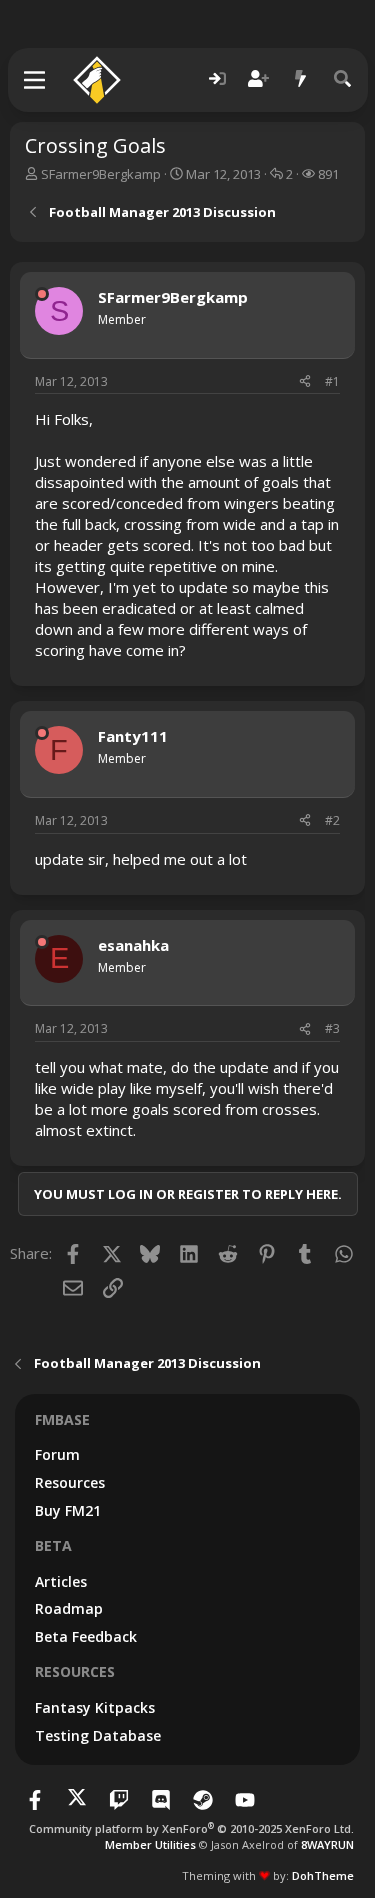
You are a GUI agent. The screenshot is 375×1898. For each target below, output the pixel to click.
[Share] (305, 382)
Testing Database (98, 1735)
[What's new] (301, 79)
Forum (57, 1454)
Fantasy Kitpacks (95, 1707)
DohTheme (323, 1875)
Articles (61, 1581)
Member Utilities (150, 1844)
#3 (332, 1028)
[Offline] (42, 294)
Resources (70, 1482)
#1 (332, 381)
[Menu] (35, 80)
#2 (332, 820)
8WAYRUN (327, 1844)
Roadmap (69, 1608)
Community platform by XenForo (191, 1828)
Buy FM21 (68, 1510)
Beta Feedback (86, 1636)
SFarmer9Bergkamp (101, 174)
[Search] (343, 79)
